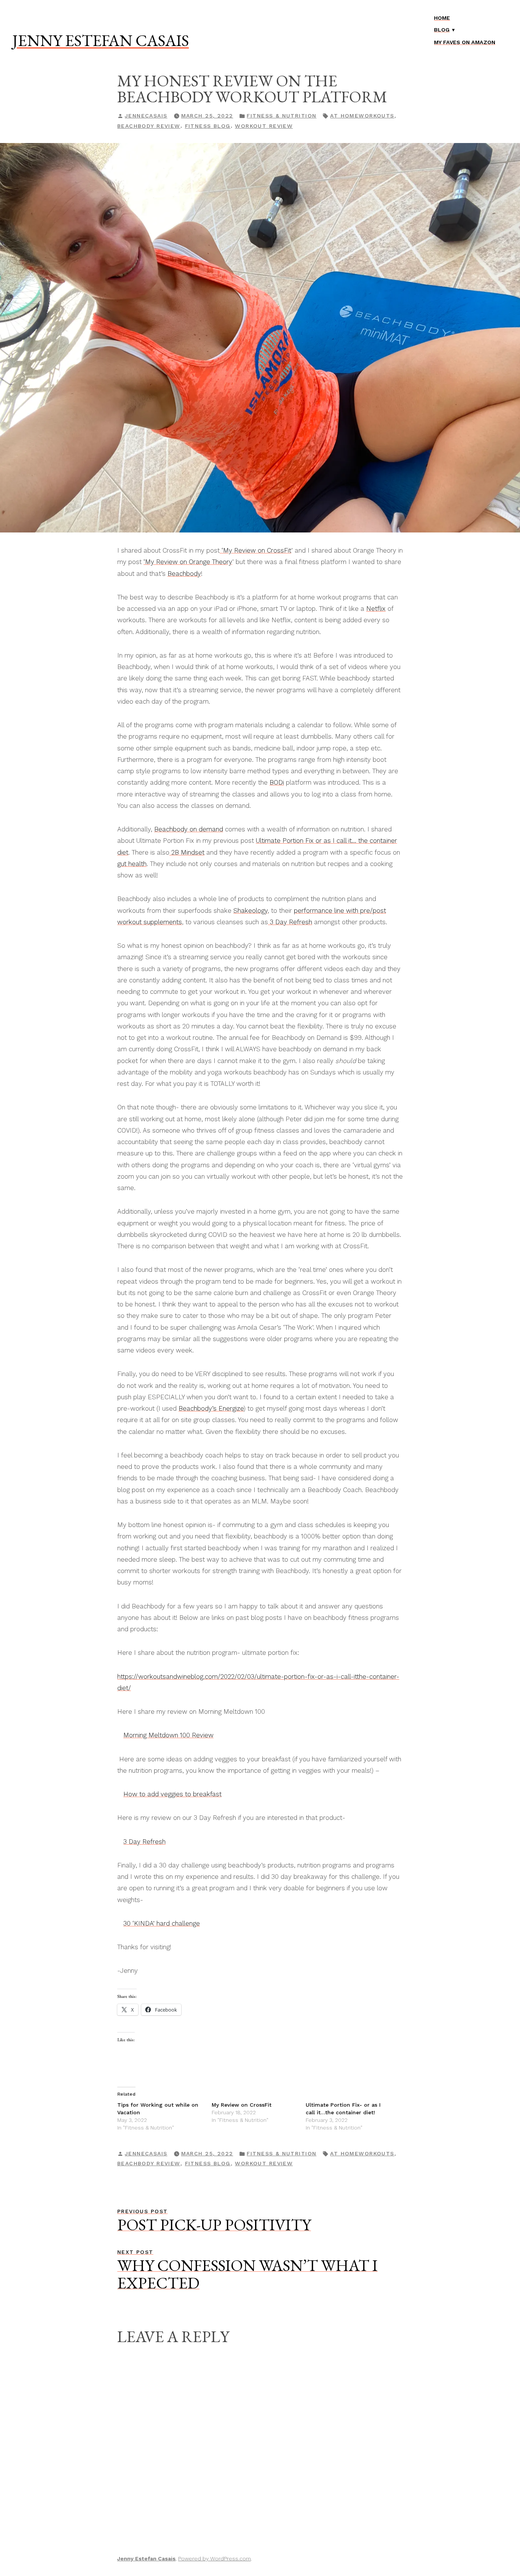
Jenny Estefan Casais (100, 40)
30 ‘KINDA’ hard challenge (162, 1923)
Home (442, 18)
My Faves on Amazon (465, 42)
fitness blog (208, 126)
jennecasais (146, 116)
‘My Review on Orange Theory (188, 562)
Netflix (376, 609)
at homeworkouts (362, 116)
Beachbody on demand (189, 829)
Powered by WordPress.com (215, 2559)
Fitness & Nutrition (282, 116)
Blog (442, 30)
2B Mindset (187, 852)
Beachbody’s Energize (211, 1408)
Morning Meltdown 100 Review (168, 1735)
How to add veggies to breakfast (172, 1794)
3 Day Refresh (290, 922)
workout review (264, 126)
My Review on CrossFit (242, 2105)
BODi (277, 782)
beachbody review (149, 126)
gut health (132, 864)
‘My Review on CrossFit (255, 550)
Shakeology (250, 911)
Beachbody (184, 574)
